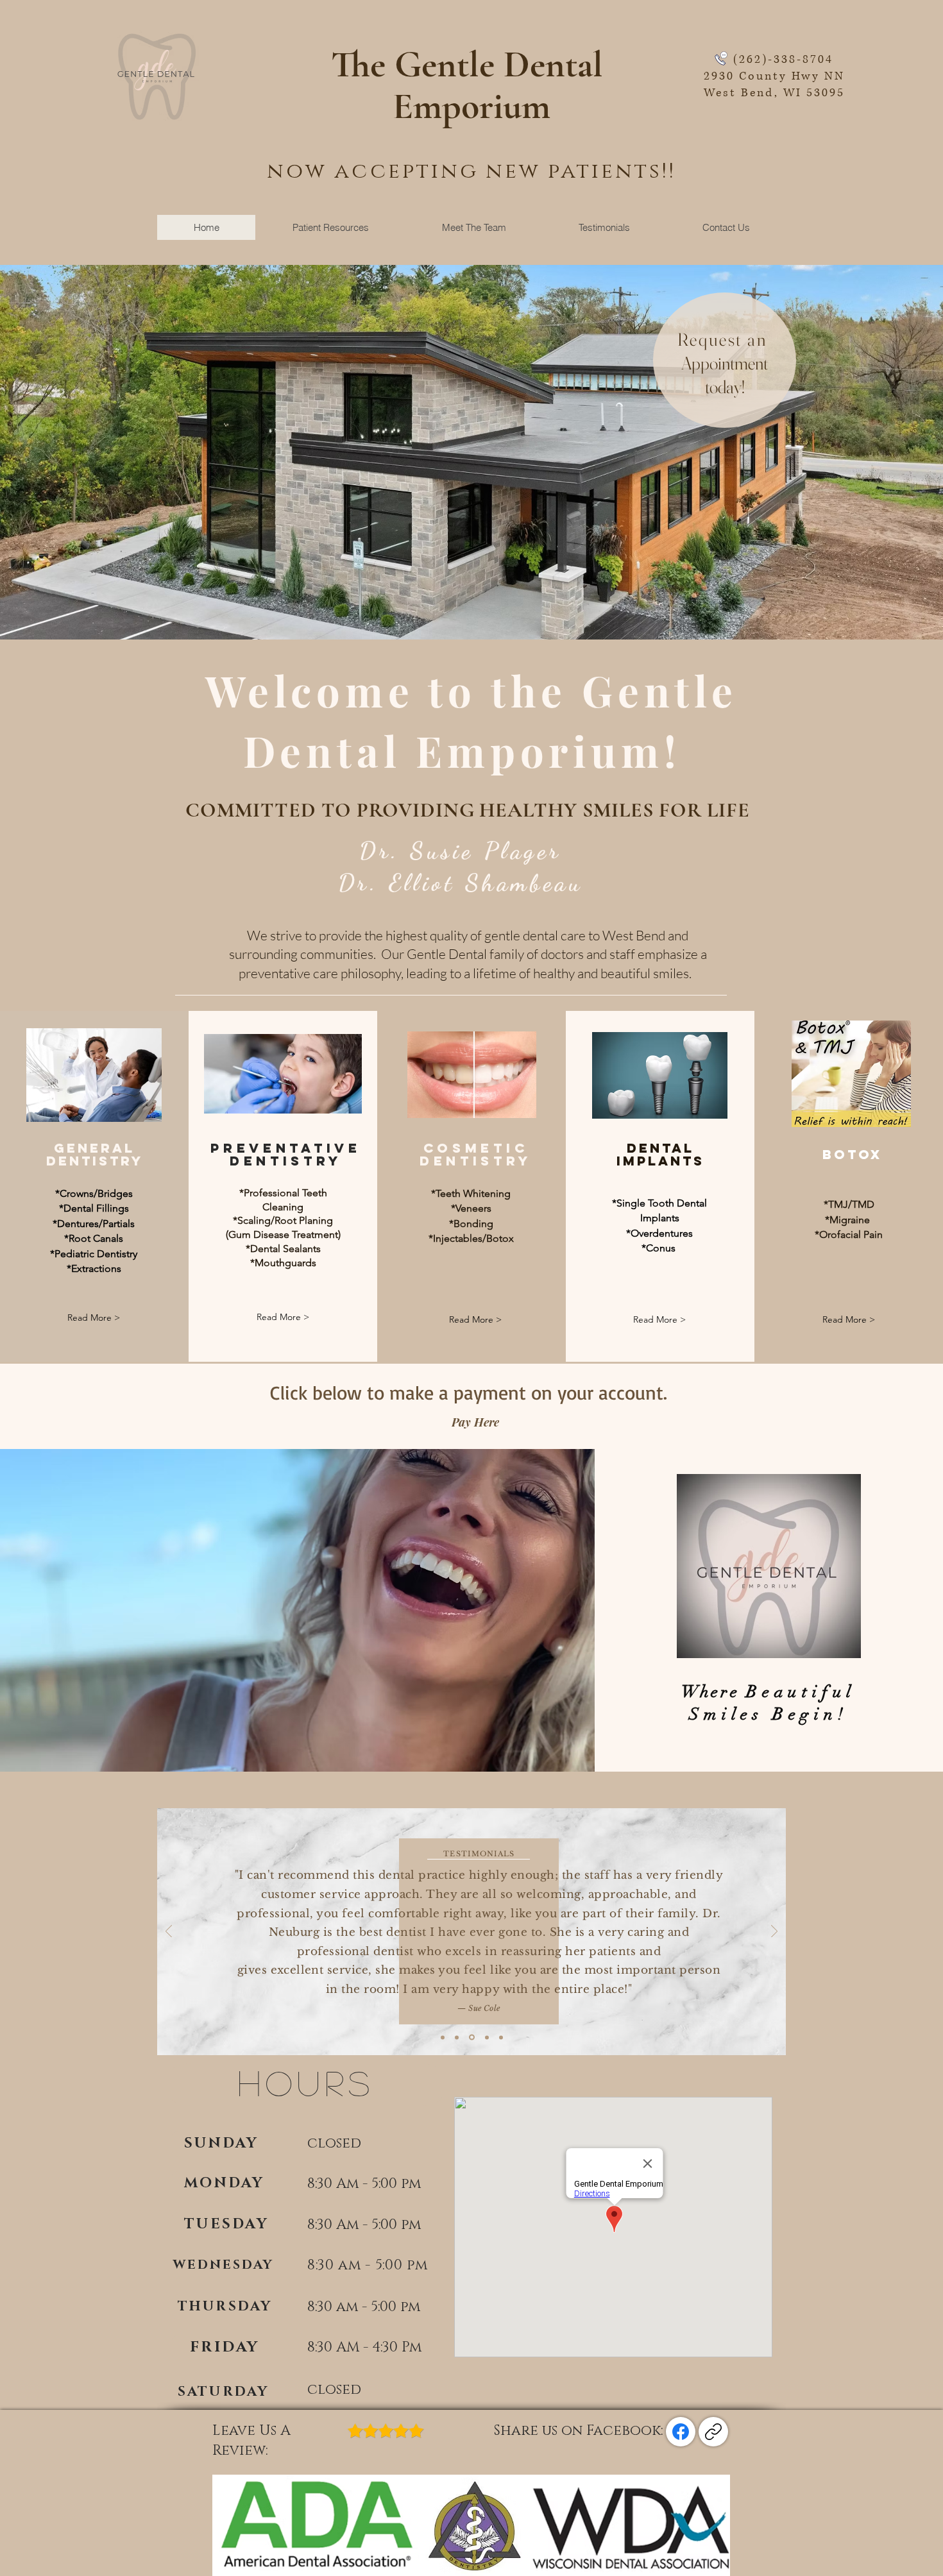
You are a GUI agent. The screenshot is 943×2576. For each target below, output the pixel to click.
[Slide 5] (501, 2037)
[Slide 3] (471, 2037)
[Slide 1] (443, 2037)
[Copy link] (713, 2432)
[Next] (774, 1932)
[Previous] (169, 1932)
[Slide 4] (486, 2038)
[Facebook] (681, 2432)
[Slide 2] (457, 2037)
